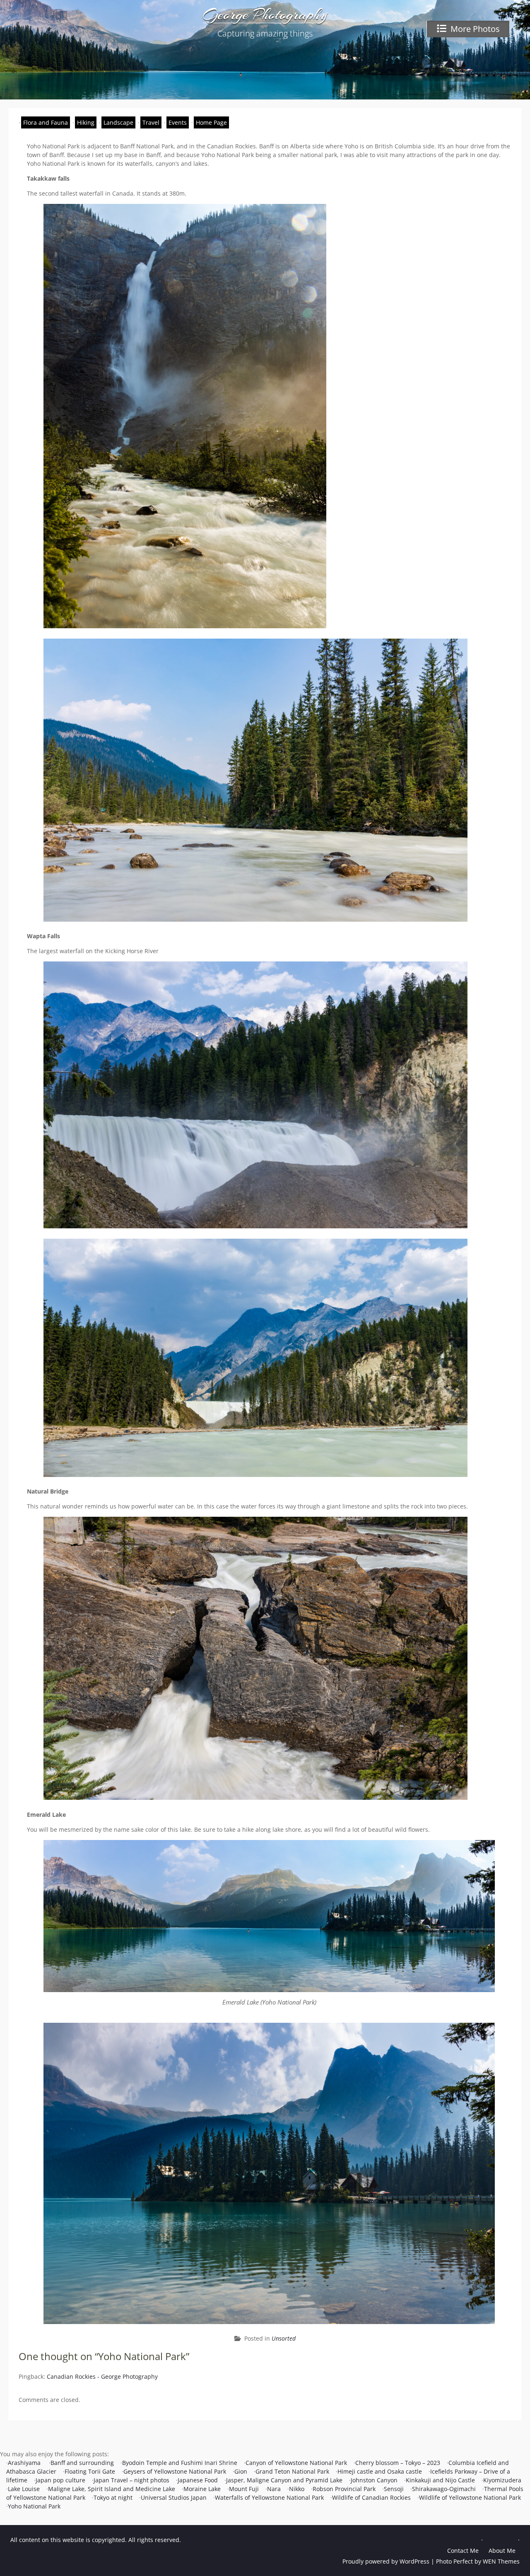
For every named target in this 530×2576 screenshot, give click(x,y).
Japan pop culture (60, 2480)
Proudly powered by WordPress (386, 2561)
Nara (274, 2489)
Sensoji (394, 2489)
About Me (502, 2551)
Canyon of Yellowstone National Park (296, 2463)
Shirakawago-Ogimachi (444, 2489)
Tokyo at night (113, 2497)
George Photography (265, 15)
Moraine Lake (202, 2489)
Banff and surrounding (82, 2463)
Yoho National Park (34, 2506)
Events (178, 122)
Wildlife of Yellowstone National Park (470, 2497)
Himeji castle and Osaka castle (380, 2471)
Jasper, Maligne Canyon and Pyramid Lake (284, 2480)
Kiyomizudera (502, 2480)
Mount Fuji (244, 2489)
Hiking (86, 122)
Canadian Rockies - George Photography (102, 2376)
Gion (241, 2471)
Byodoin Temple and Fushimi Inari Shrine (180, 2463)
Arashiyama (25, 2463)
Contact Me (463, 2551)
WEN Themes (501, 2561)
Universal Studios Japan (174, 2497)
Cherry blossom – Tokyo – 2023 (398, 2463)
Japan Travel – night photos (131, 2480)
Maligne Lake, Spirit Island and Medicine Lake (112, 2489)
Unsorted (284, 2338)
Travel (151, 122)
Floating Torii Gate (90, 2471)
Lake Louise (24, 2489)
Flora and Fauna (46, 122)
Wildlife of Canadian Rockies (371, 2497)
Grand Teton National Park (292, 2471)
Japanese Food (198, 2480)
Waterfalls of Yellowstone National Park (269, 2497)
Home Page (211, 122)
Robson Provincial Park (344, 2489)
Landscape (118, 122)
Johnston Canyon (374, 2480)
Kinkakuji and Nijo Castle (440, 2480)
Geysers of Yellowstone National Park (175, 2471)
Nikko (297, 2489)
